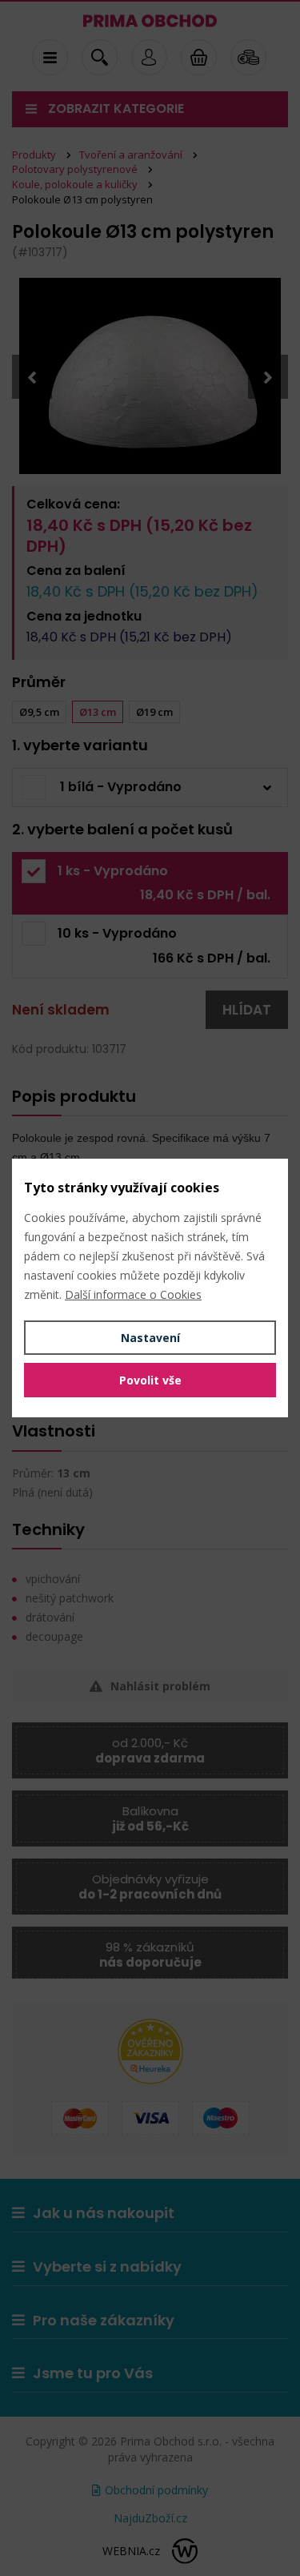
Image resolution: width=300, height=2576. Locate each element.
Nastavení (150, 1338)
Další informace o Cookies (133, 1294)
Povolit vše (150, 1380)
